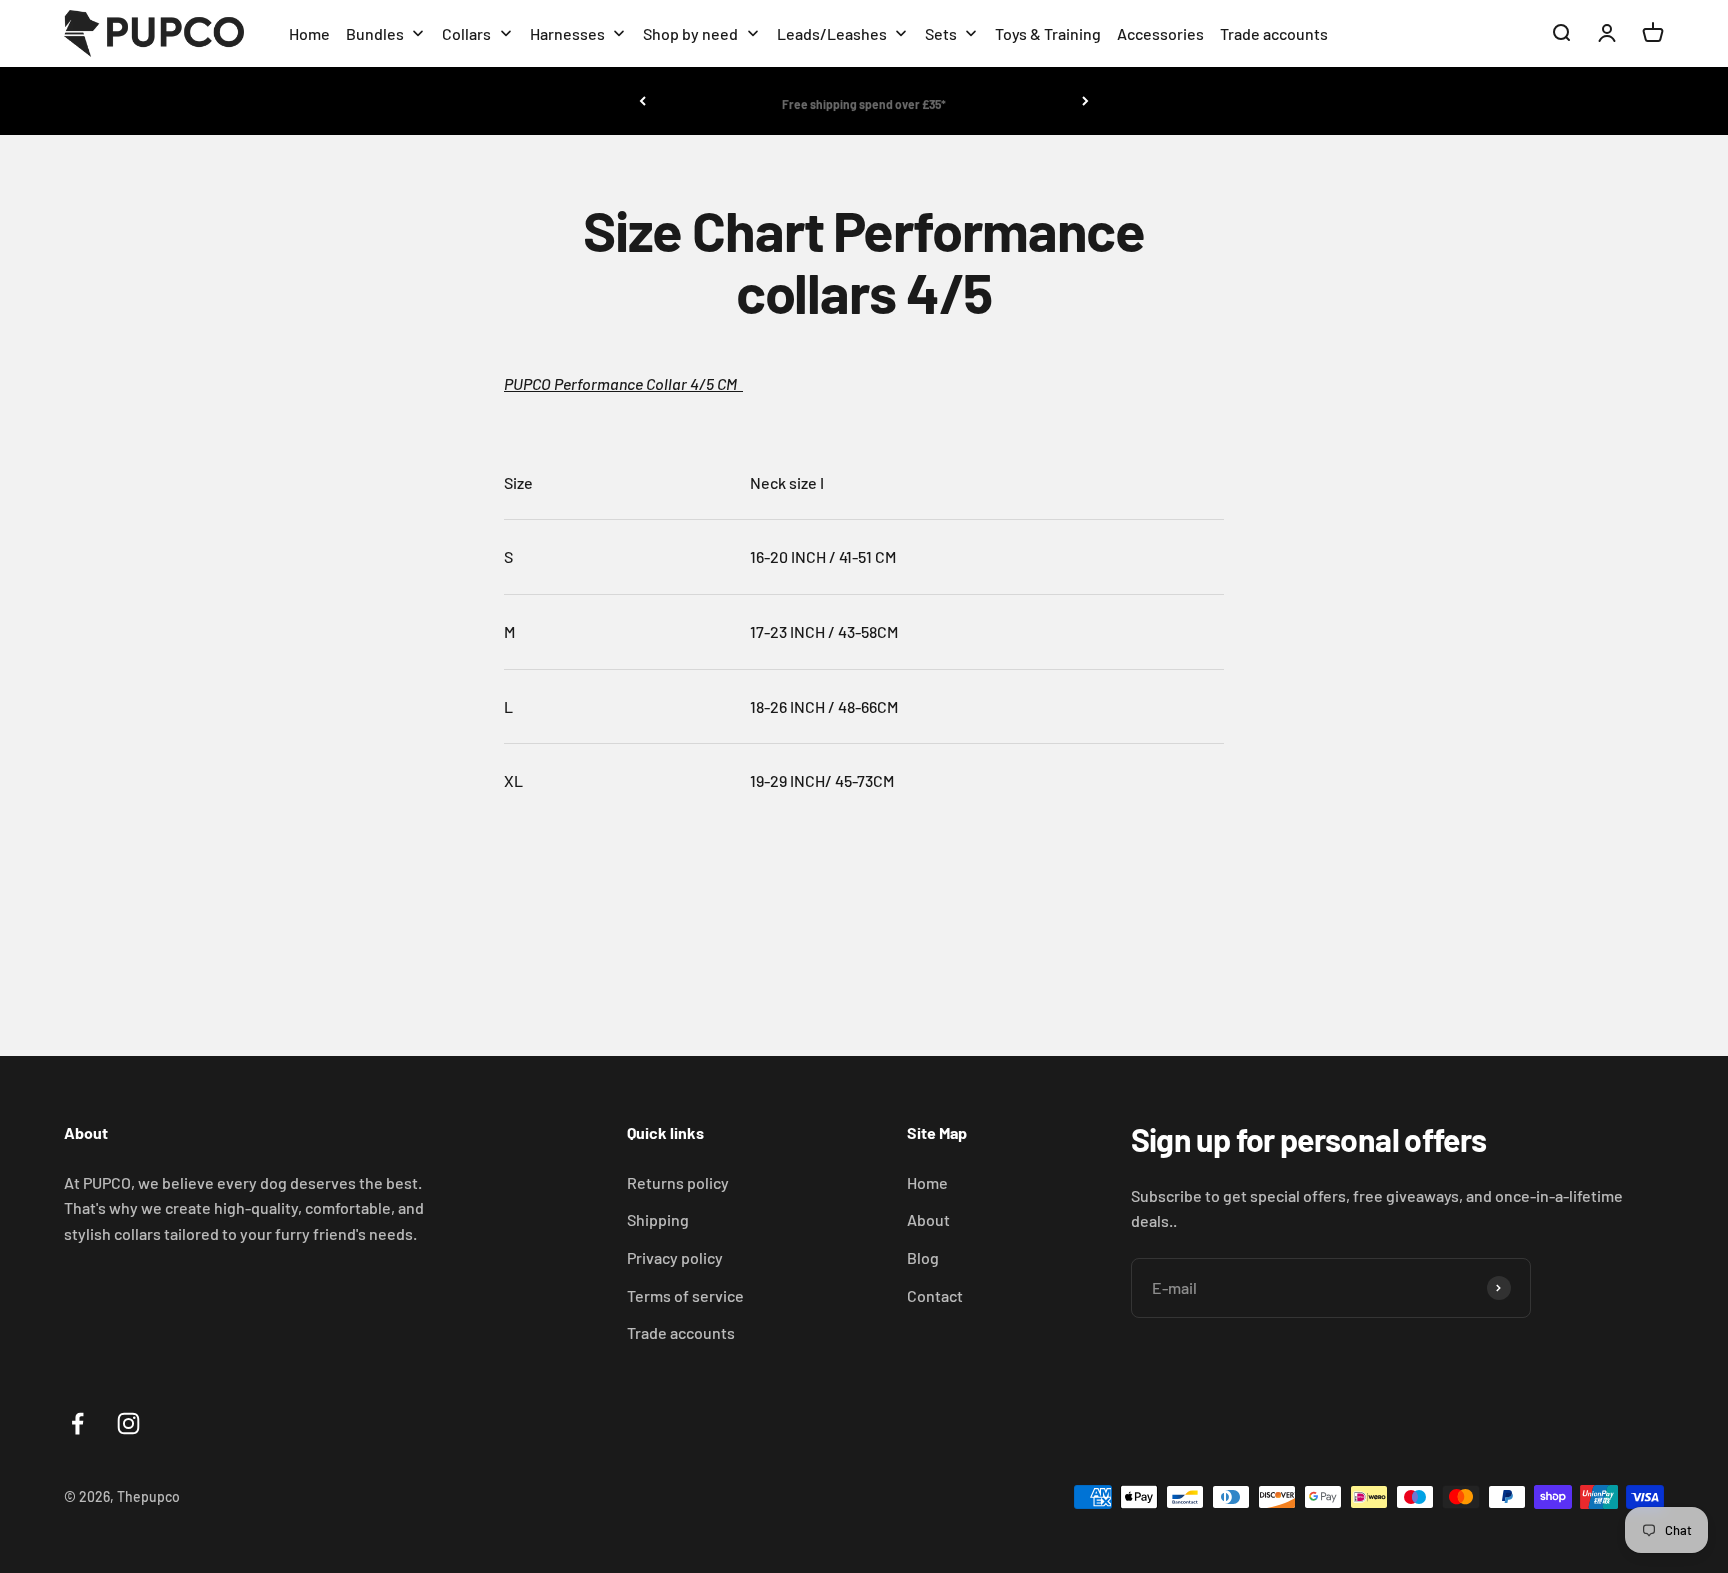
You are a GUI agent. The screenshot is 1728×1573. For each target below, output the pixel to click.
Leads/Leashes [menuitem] (832, 33)
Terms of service (685, 1295)
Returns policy (678, 1182)
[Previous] (642, 101)
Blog (923, 1257)
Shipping (658, 1219)
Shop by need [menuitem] (690, 33)
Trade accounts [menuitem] (1274, 33)
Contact (935, 1295)
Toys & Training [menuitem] (1048, 33)
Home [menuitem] (309, 33)
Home (927, 1182)
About (928, 1219)
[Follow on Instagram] (128, 1423)
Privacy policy (675, 1257)
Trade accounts (681, 1332)
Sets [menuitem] (941, 33)
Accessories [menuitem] (1160, 33)
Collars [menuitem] (466, 33)
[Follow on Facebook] (77, 1423)
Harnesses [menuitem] (567, 33)
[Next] (1085, 101)
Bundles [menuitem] (375, 33)
